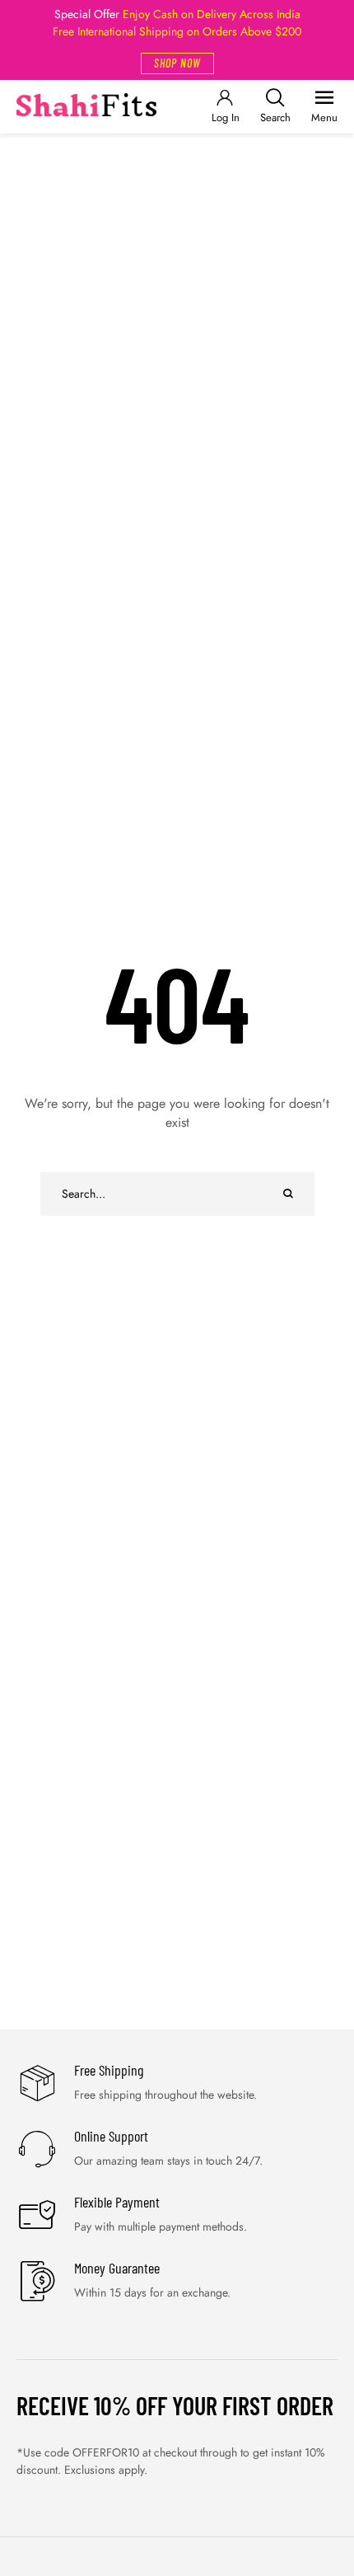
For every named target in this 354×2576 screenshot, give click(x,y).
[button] (177, 63)
